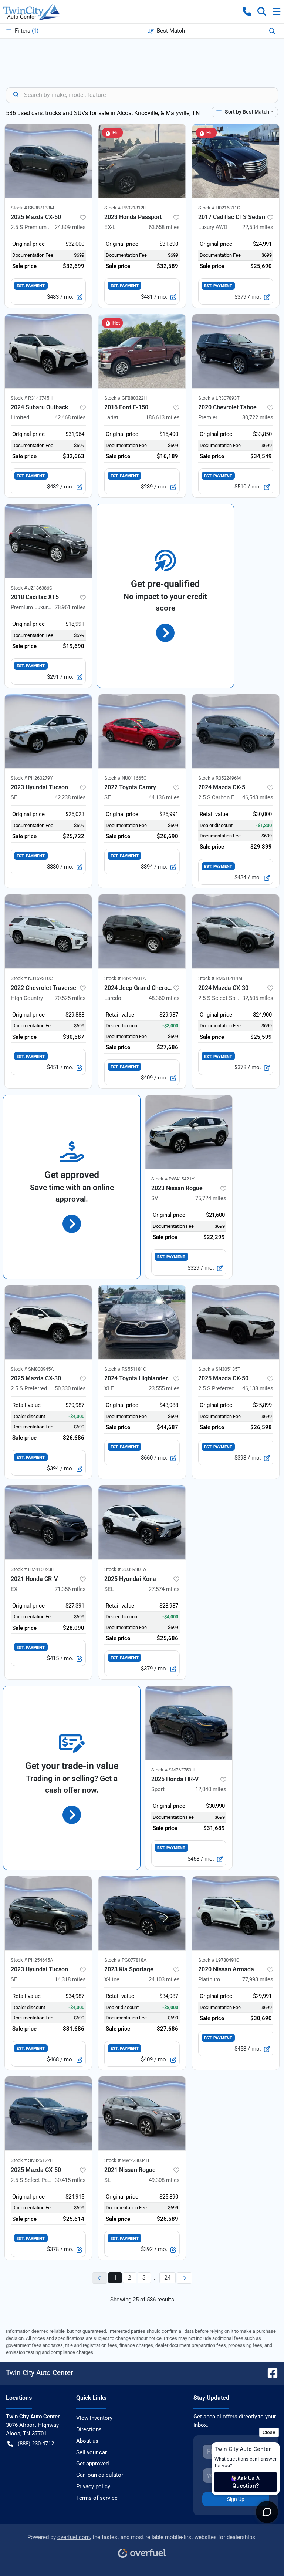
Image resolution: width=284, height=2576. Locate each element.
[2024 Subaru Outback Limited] (48, 351)
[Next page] (185, 2278)
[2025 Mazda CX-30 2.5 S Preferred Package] (48, 1322)
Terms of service (97, 2498)
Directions (89, 2429)
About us (87, 2441)
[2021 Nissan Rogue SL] (142, 2113)
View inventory (94, 2418)
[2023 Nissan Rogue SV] (189, 1132)
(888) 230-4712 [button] (36, 2444)
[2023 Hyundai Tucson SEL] (48, 731)
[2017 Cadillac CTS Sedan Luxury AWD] (236, 161)
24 (168, 2278)
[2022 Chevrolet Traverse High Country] (48, 931)
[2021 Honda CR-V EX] (48, 1522)
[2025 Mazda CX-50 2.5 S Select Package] (48, 2113)
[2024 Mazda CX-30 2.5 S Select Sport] (236, 931)
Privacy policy (93, 2486)
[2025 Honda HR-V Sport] (189, 1723)
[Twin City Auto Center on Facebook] (270, 2373)
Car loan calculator (100, 2475)
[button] (247, 11)
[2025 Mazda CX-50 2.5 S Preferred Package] (236, 1322)
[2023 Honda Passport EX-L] (142, 161)
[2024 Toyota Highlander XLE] (142, 1322)
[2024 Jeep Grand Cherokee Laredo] (142, 931)
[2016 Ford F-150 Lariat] (142, 351)
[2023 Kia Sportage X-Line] (142, 1913)
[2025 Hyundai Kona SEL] (142, 1522)
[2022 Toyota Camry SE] (142, 731)
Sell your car (92, 2452)
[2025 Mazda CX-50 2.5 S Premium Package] (48, 161)
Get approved (92, 2464)
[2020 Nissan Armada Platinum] (236, 1913)
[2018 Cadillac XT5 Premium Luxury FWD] (48, 541)
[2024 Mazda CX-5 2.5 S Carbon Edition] (236, 731)
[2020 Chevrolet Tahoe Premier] (236, 351)
